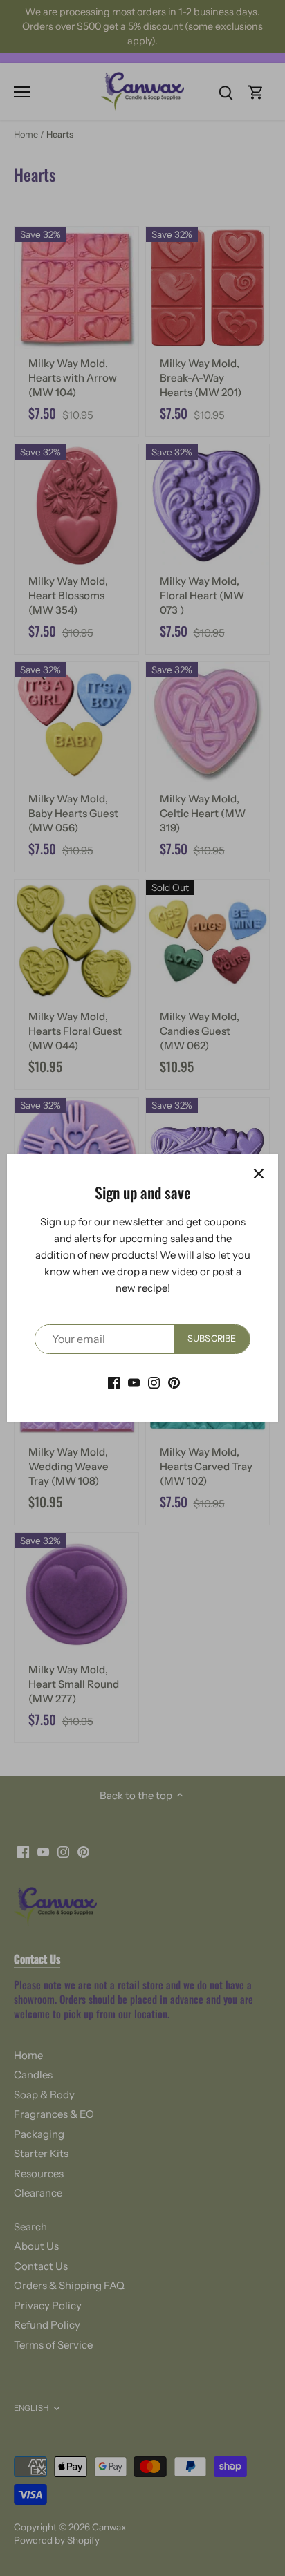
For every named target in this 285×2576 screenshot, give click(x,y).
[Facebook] (114, 1382)
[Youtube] (134, 1382)
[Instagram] (154, 1382)
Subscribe (212, 1338)
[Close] (259, 1174)
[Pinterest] (174, 1382)
